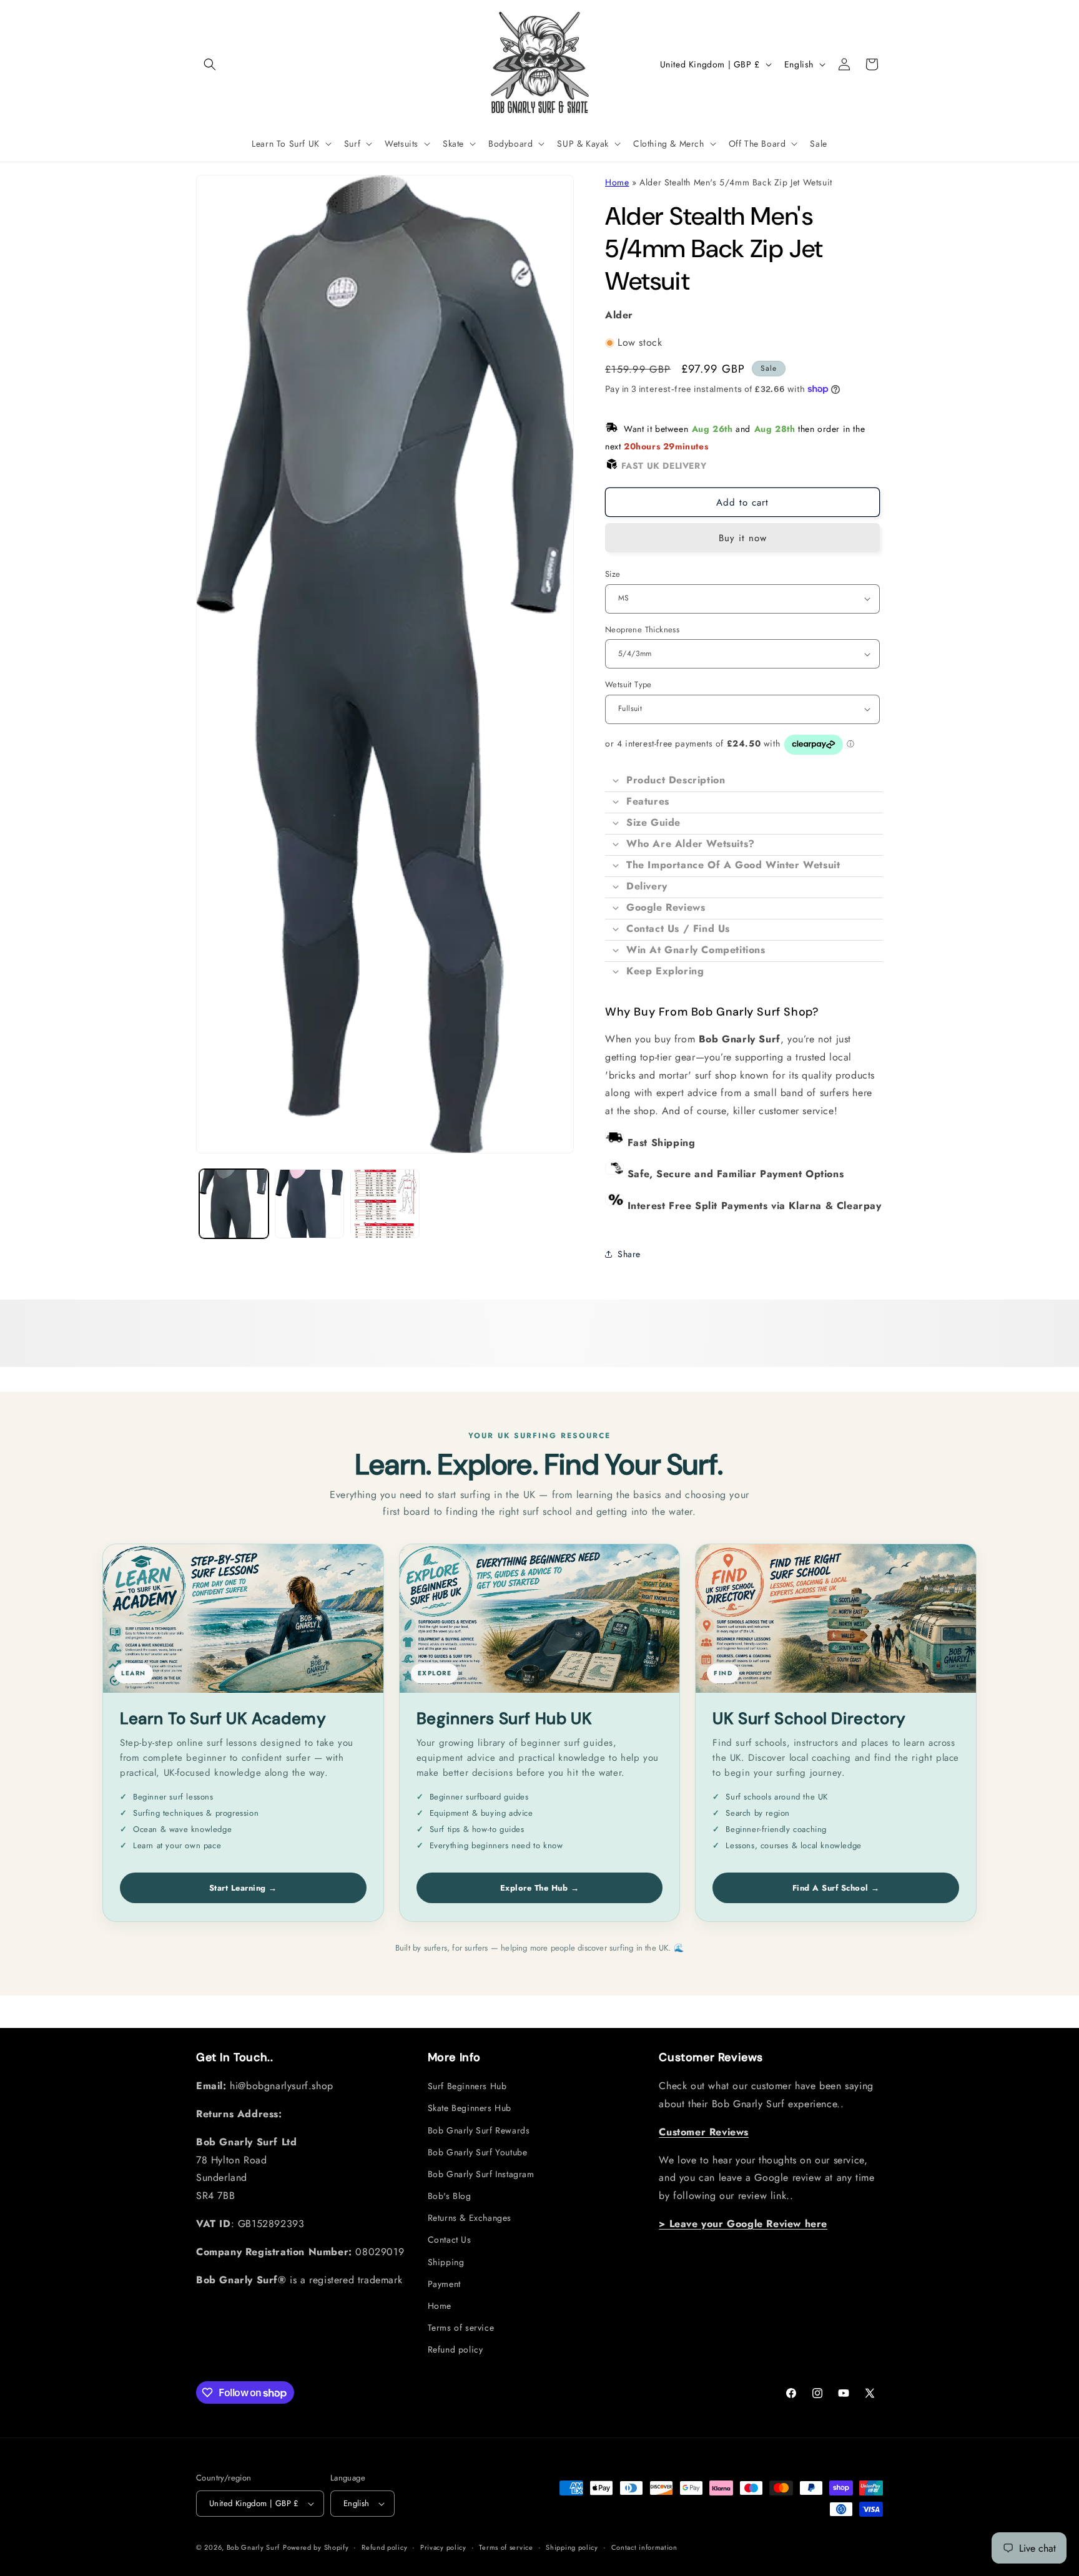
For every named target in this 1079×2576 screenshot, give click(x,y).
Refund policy (456, 2350)
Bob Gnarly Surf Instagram (481, 2175)
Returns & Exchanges (470, 2218)
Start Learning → (243, 1888)
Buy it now (743, 538)
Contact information (644, 2547)
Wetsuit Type (628, 684)
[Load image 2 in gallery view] (309, 1204)
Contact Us (450, 2240)
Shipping (446, 2262)
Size (613, 574)
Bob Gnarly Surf (254, 2547)
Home (617, 182)
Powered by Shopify (316, 2547)
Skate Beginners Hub (470, 2108)
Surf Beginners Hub (467, 2087)
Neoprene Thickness (642, 629)
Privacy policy (443, 2547)
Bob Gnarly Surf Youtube (478, 2152)
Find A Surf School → (836, 1888)
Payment (444, 2284)
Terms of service (461, 2328)
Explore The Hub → (540, 1888)
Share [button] (629, 1254)
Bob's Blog (450, 2196)
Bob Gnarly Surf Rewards (479, 2130)
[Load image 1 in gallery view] (234, 1204)
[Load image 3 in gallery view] (385, 1204)
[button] (210, 64)
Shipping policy (572, 2547)
